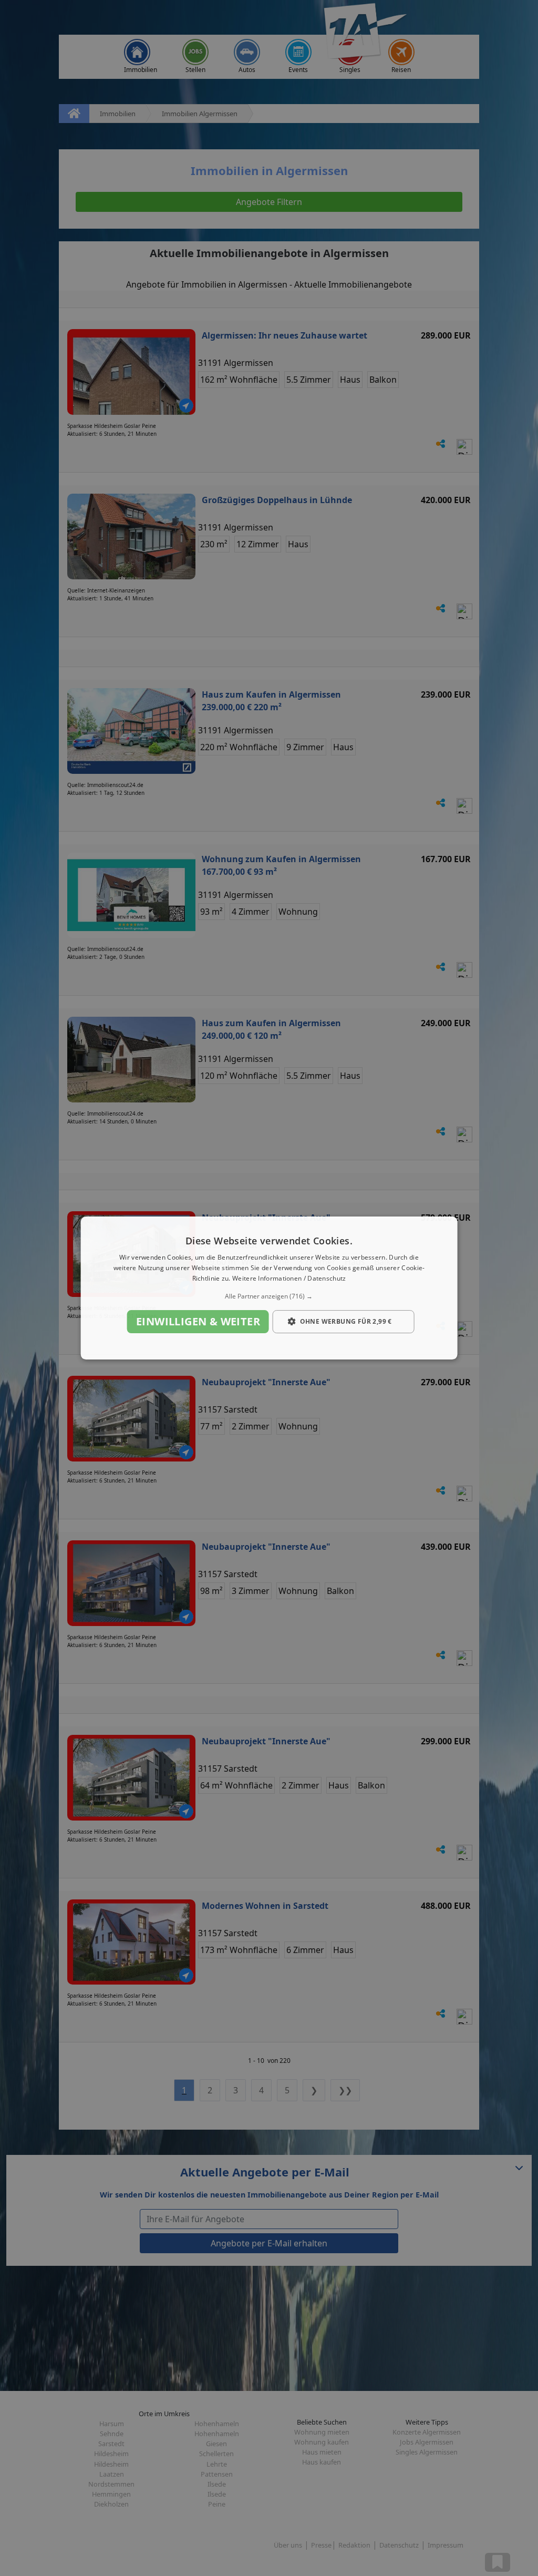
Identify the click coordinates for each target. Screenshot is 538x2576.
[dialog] (269, 1288)
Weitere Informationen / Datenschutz (289, 1278)
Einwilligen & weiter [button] (198, 1321)
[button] (269, 1296)
